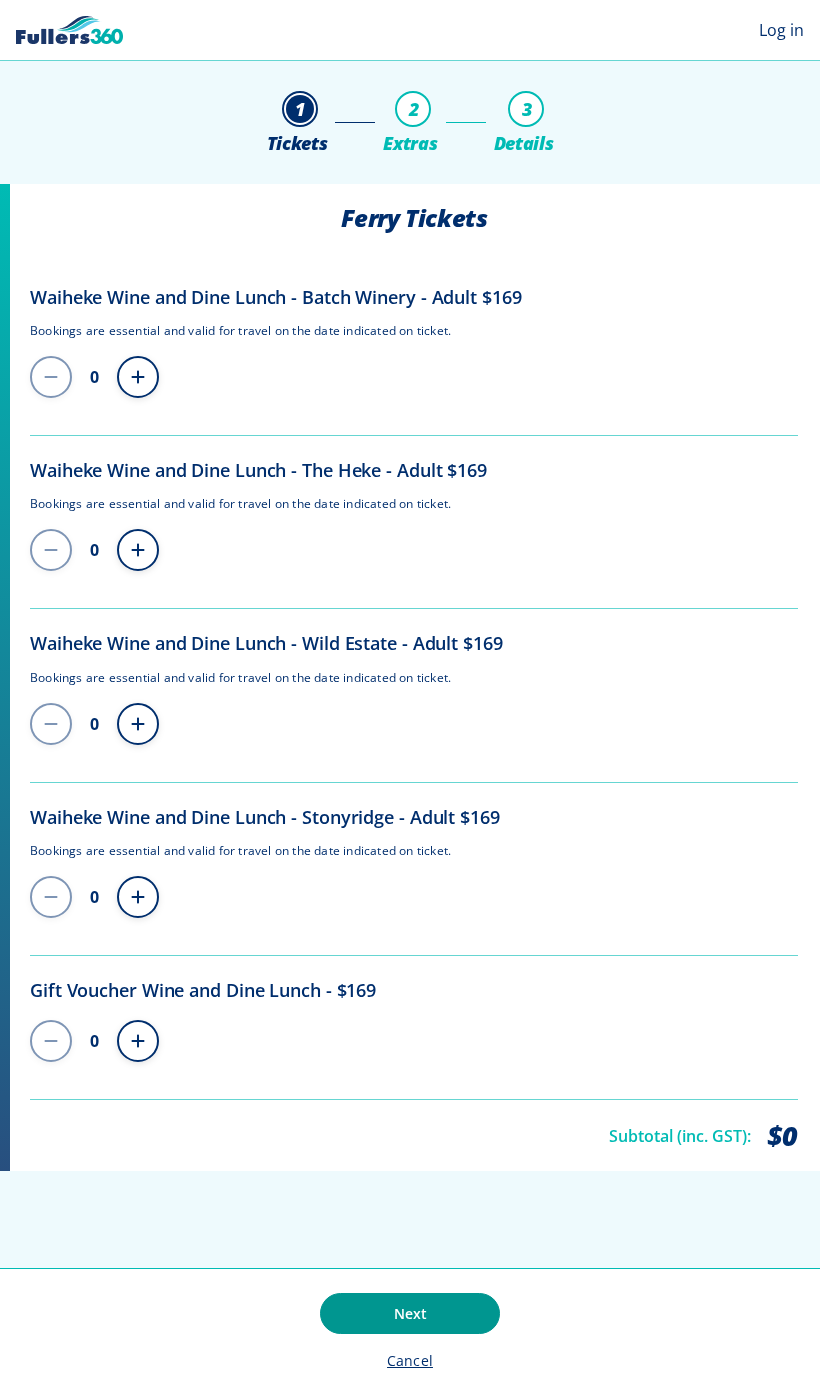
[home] (69, 30)
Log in (781, 30)
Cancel (410, 1360)
